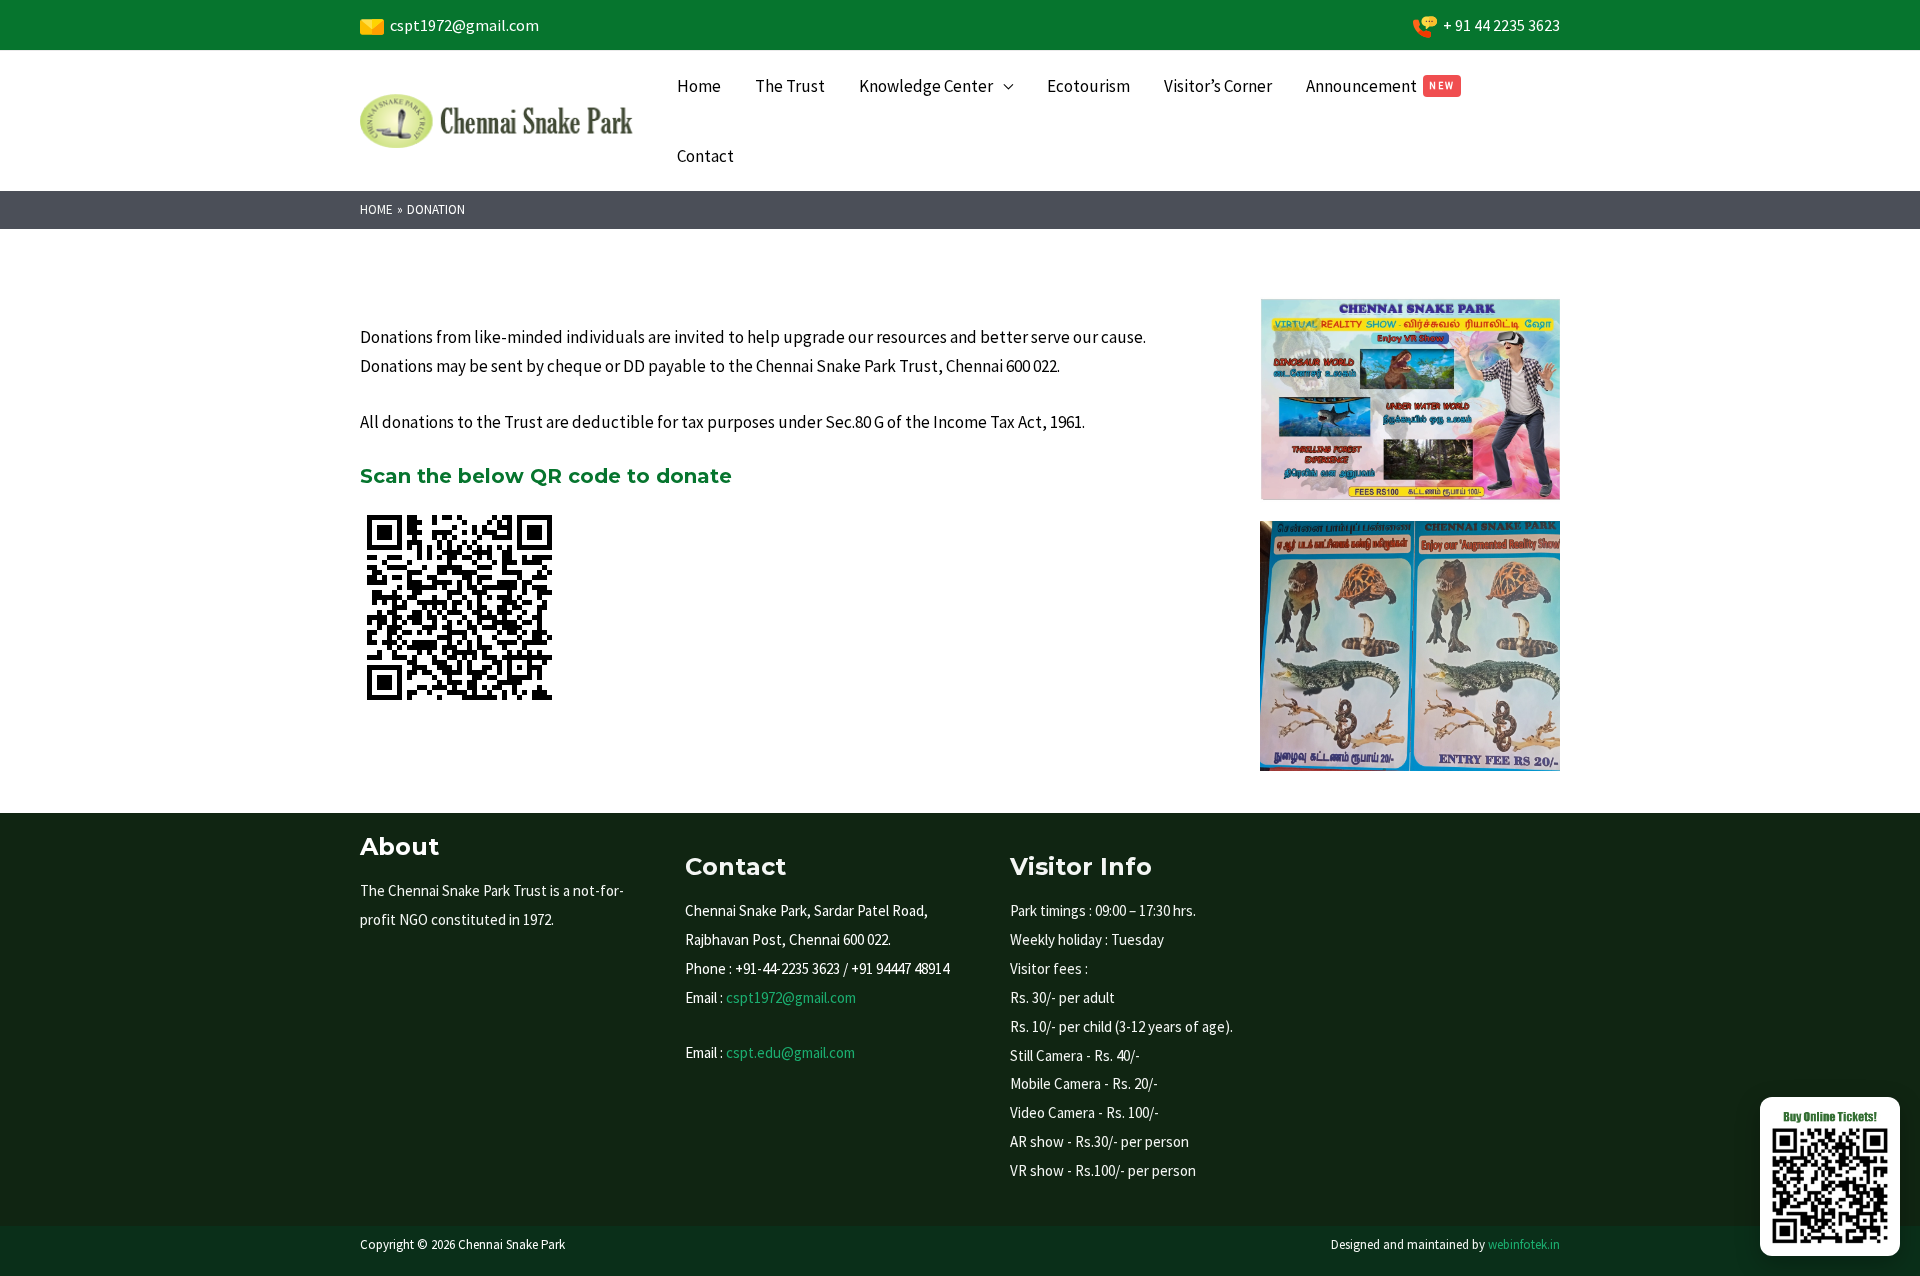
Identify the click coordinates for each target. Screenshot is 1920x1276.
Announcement (1361, 86)
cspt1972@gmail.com (461, 25)
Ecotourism (1088, 86)
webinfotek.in (1524, 1244)
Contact (705, 156)
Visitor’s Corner (1218, 86)
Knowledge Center (926, 86)
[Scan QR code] (1830, 1176)
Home (699, 86)
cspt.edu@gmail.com (790, 1052)
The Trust (790, 86)
